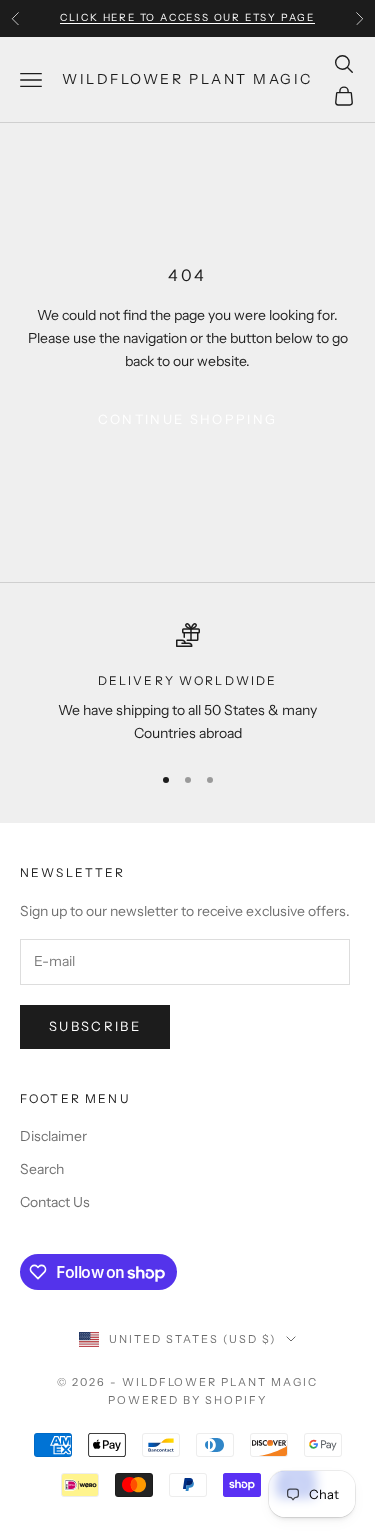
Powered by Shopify (187, 1400)
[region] (187, 684)
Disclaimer (53, 1136)
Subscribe (95, 1026)
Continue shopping (188, 419)
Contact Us (55, 1202)
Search (42, 1169)
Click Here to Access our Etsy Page (187, 17)
